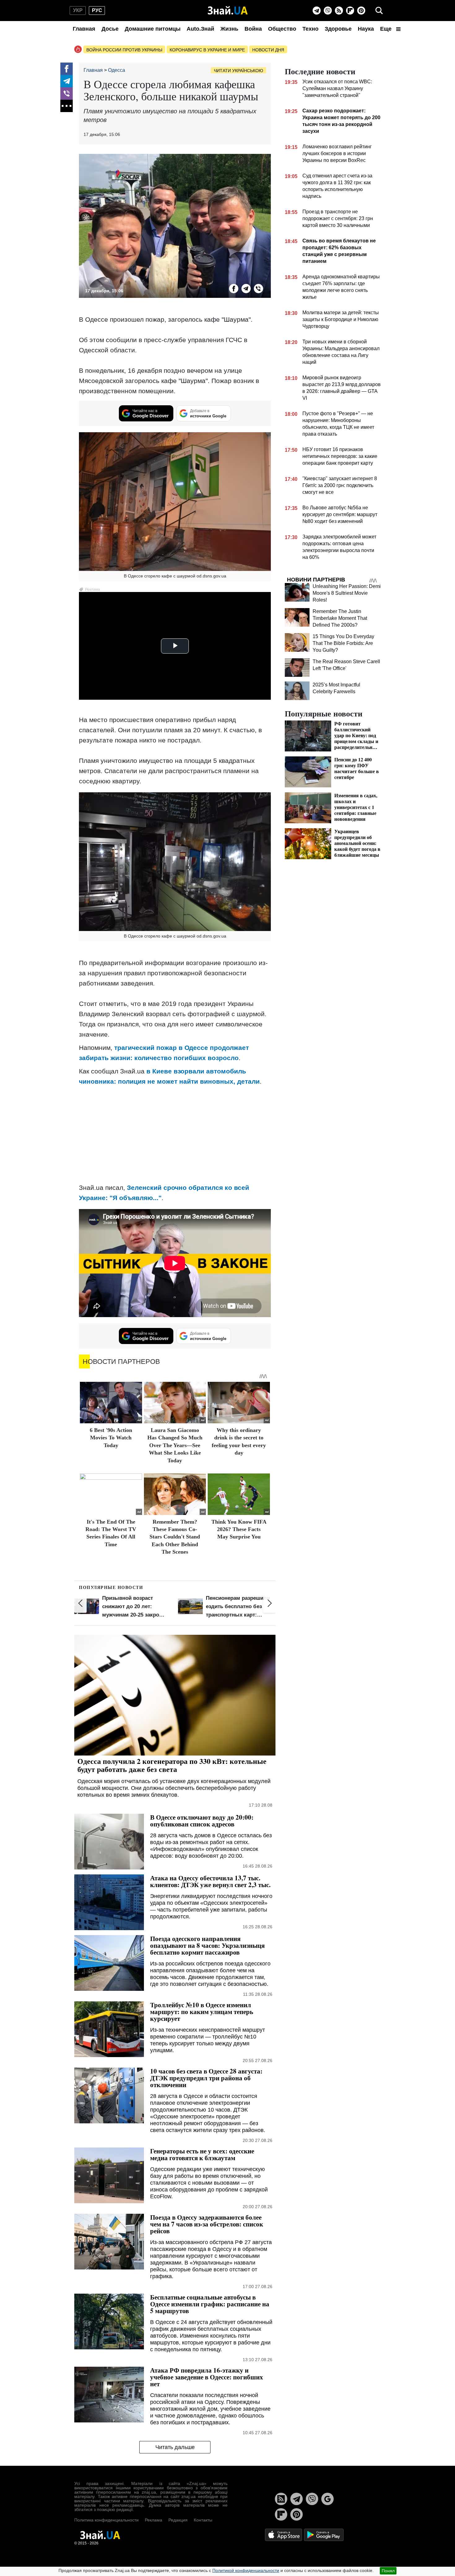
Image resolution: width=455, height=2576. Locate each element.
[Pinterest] (361, 11)
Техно (310, 29)
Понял (388, 2571)
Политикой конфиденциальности (246, 2570)
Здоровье (338, 29)
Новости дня (268, 50)
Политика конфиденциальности (106, 2520)
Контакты (203, 2520)
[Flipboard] (350, 11)
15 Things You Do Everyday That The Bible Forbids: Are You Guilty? (343, 643)
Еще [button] (387, 29)
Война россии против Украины (124, 50)
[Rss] (339, 11)
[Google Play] (324, 2534)
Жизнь (229, 29)
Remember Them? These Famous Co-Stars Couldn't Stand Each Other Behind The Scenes (175, 1537)
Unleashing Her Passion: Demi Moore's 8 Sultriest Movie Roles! (347, 593)
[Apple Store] (284, 2534)
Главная (84, 29)
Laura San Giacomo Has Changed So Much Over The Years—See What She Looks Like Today (175, 1445)
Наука (366, 29)
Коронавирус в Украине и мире (207, 50)
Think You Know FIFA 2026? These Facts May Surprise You (239, 1529)
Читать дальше (175, 2447)
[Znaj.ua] (228, 11)
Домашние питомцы (153, 29)
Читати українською (238, 71)
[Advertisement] (175, 1134)
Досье (110, 29)
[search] (379, 11)
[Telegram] (317, 11)
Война (253, 29)
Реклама (154, 2520)
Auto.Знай (200, 29)
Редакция (178, 2520)
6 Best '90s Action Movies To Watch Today (111, 1438)
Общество (282, 29)
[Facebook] (67, 69)
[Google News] (327, 2499)
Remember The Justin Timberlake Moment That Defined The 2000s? (340, 618)
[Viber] (328, 11)
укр (78, 10)
